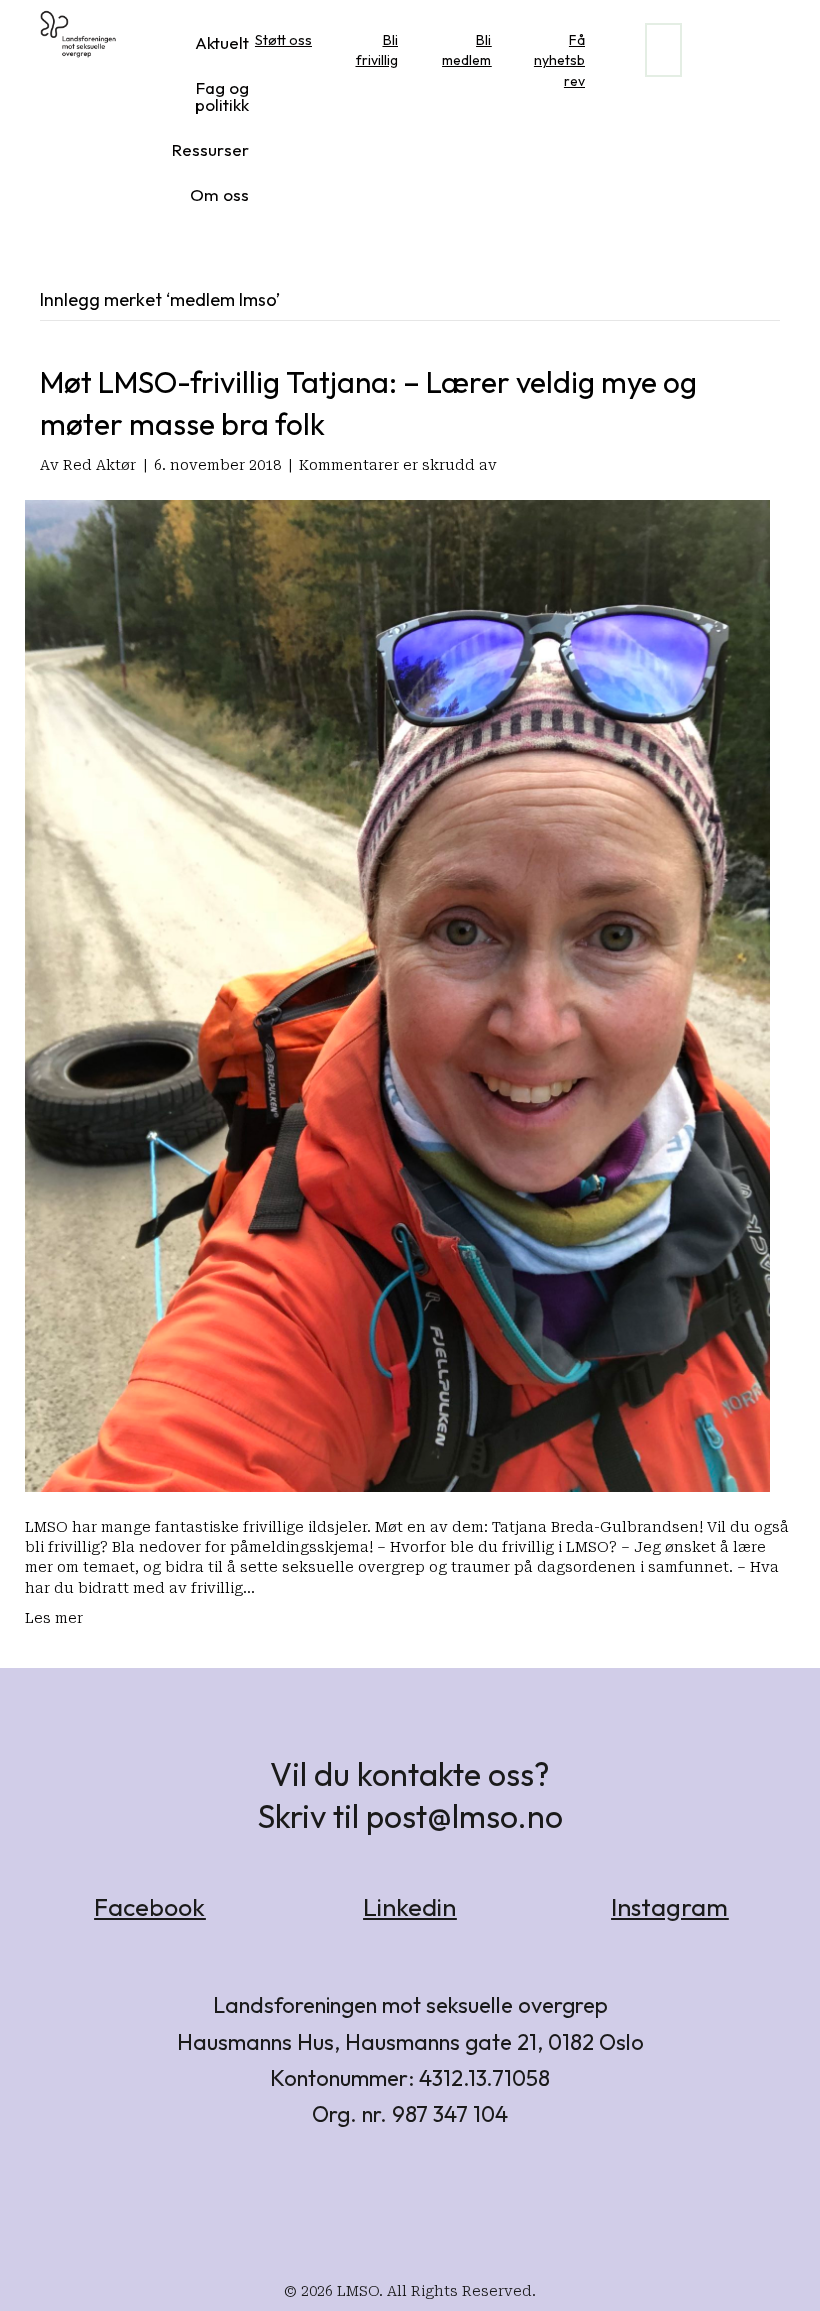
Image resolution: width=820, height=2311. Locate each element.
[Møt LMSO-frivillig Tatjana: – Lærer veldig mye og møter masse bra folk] (397, 995)
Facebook (149, 1907)
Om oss (219, 194)
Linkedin (409, 1907)
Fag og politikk (222, 96)
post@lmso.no (464, 1816)
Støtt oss (283, 40)
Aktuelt (222, 42)
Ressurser (210, 149)
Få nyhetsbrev (559, 60)
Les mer (54, 1618)
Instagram (669, 1907)
